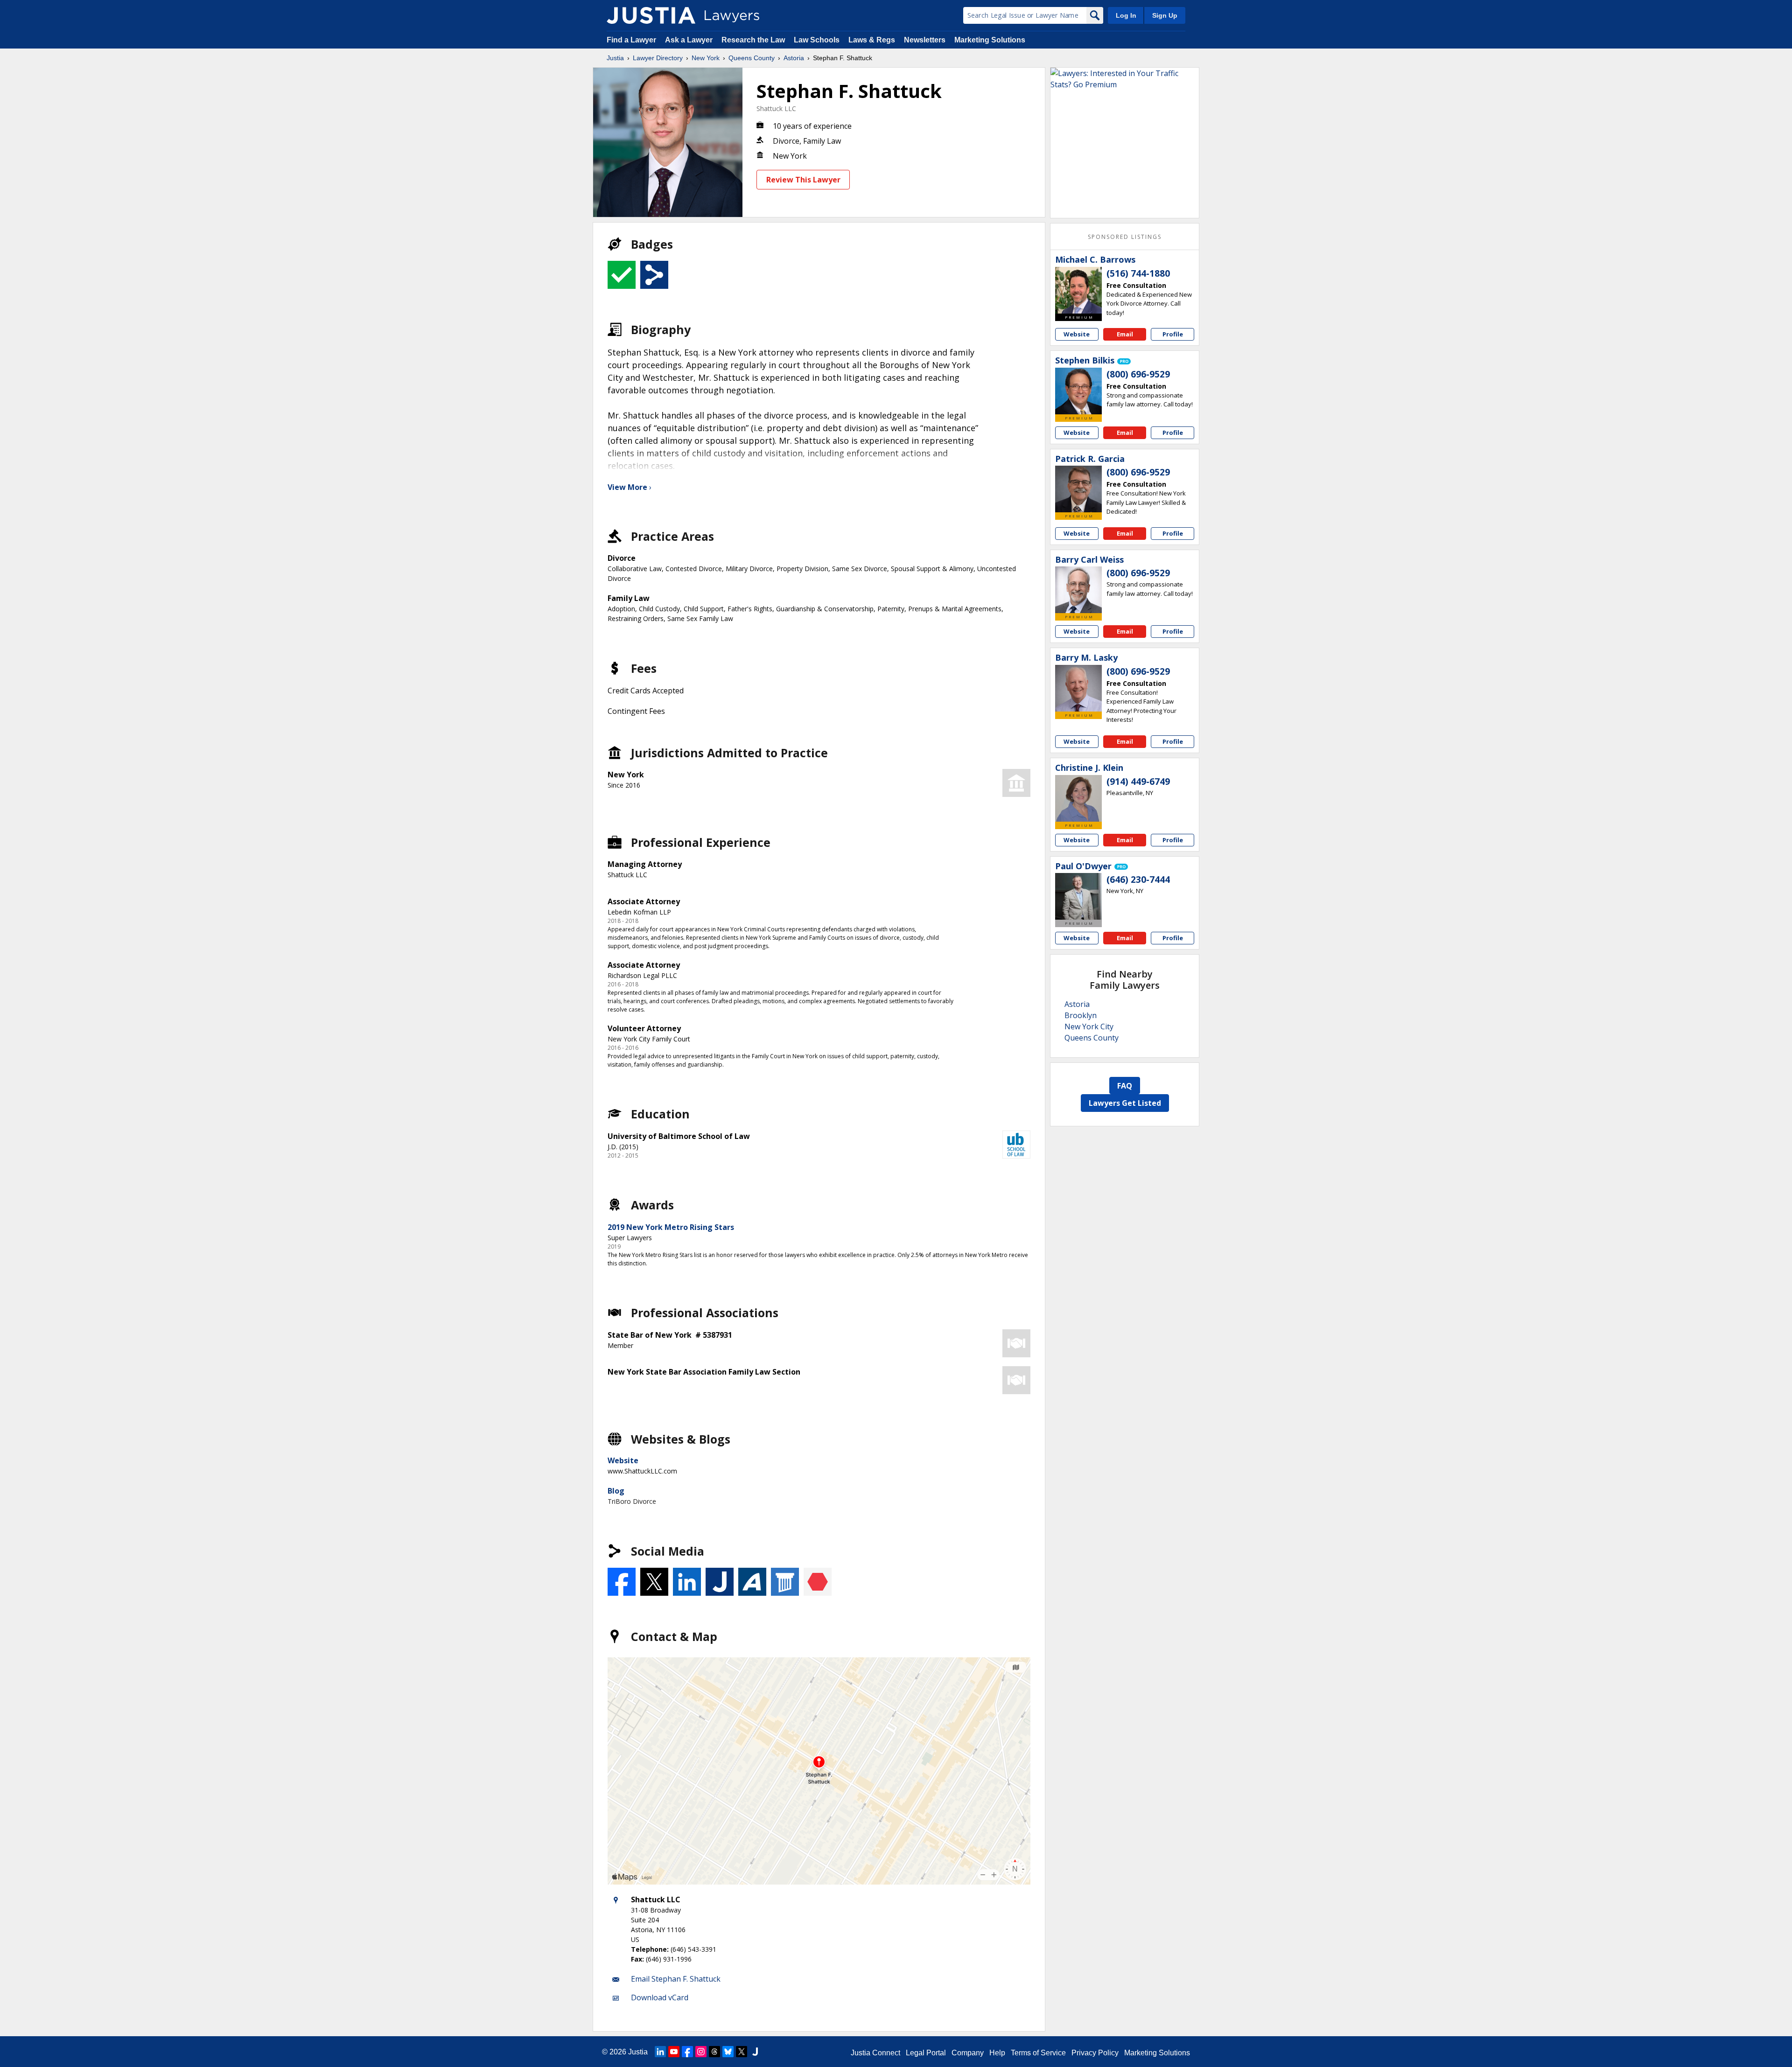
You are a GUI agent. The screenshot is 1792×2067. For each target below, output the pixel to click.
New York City (1089, 1027)
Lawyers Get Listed (1125, 1103)
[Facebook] (687, 2052)
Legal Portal (926, 2053)
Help (997, 2053)
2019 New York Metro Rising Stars (671, 1227)
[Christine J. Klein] (1078, 798)
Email (1125, 334)
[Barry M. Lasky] (1078, 688)
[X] (742, 2052)
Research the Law (753, 40)
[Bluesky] (728, 2052)
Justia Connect (875, 2053)
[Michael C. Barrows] (1078, 290)
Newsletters (925, 40)
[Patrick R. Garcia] (1078, 489)
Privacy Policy (1095, 2053)
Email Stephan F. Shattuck (676, 1979)
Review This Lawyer (803, 180)
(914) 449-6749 (1138, 782)
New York (706, 58)
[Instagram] (701, 2052)
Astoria (794, 58)
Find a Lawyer (631, 40)
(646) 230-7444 (1138, 880)
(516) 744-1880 (1138, 273)
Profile (1173, 334)
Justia (615, 58)
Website (623, 1460)
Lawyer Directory (658, 58)
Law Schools (817, 40)
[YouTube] (674, 2052)
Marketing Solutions (990, 40)
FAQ (1125, 1086)
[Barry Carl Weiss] (1078, 590)
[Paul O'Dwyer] (1078, 896)
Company (968, 2053)
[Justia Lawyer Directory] (651, 15)
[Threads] (714, 2052)
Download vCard (660, 1997)
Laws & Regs (872, 40)
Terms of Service (1038, 2053)
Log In (1126, 15)
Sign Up (1165, 15)
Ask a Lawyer (690, 40)
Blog (616, 1491)
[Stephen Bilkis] (1078, 391)
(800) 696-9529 (1138, 374)
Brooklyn (1081, 1015)
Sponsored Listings (1125, 237)
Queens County (752, 58)
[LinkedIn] (660, 2052)
